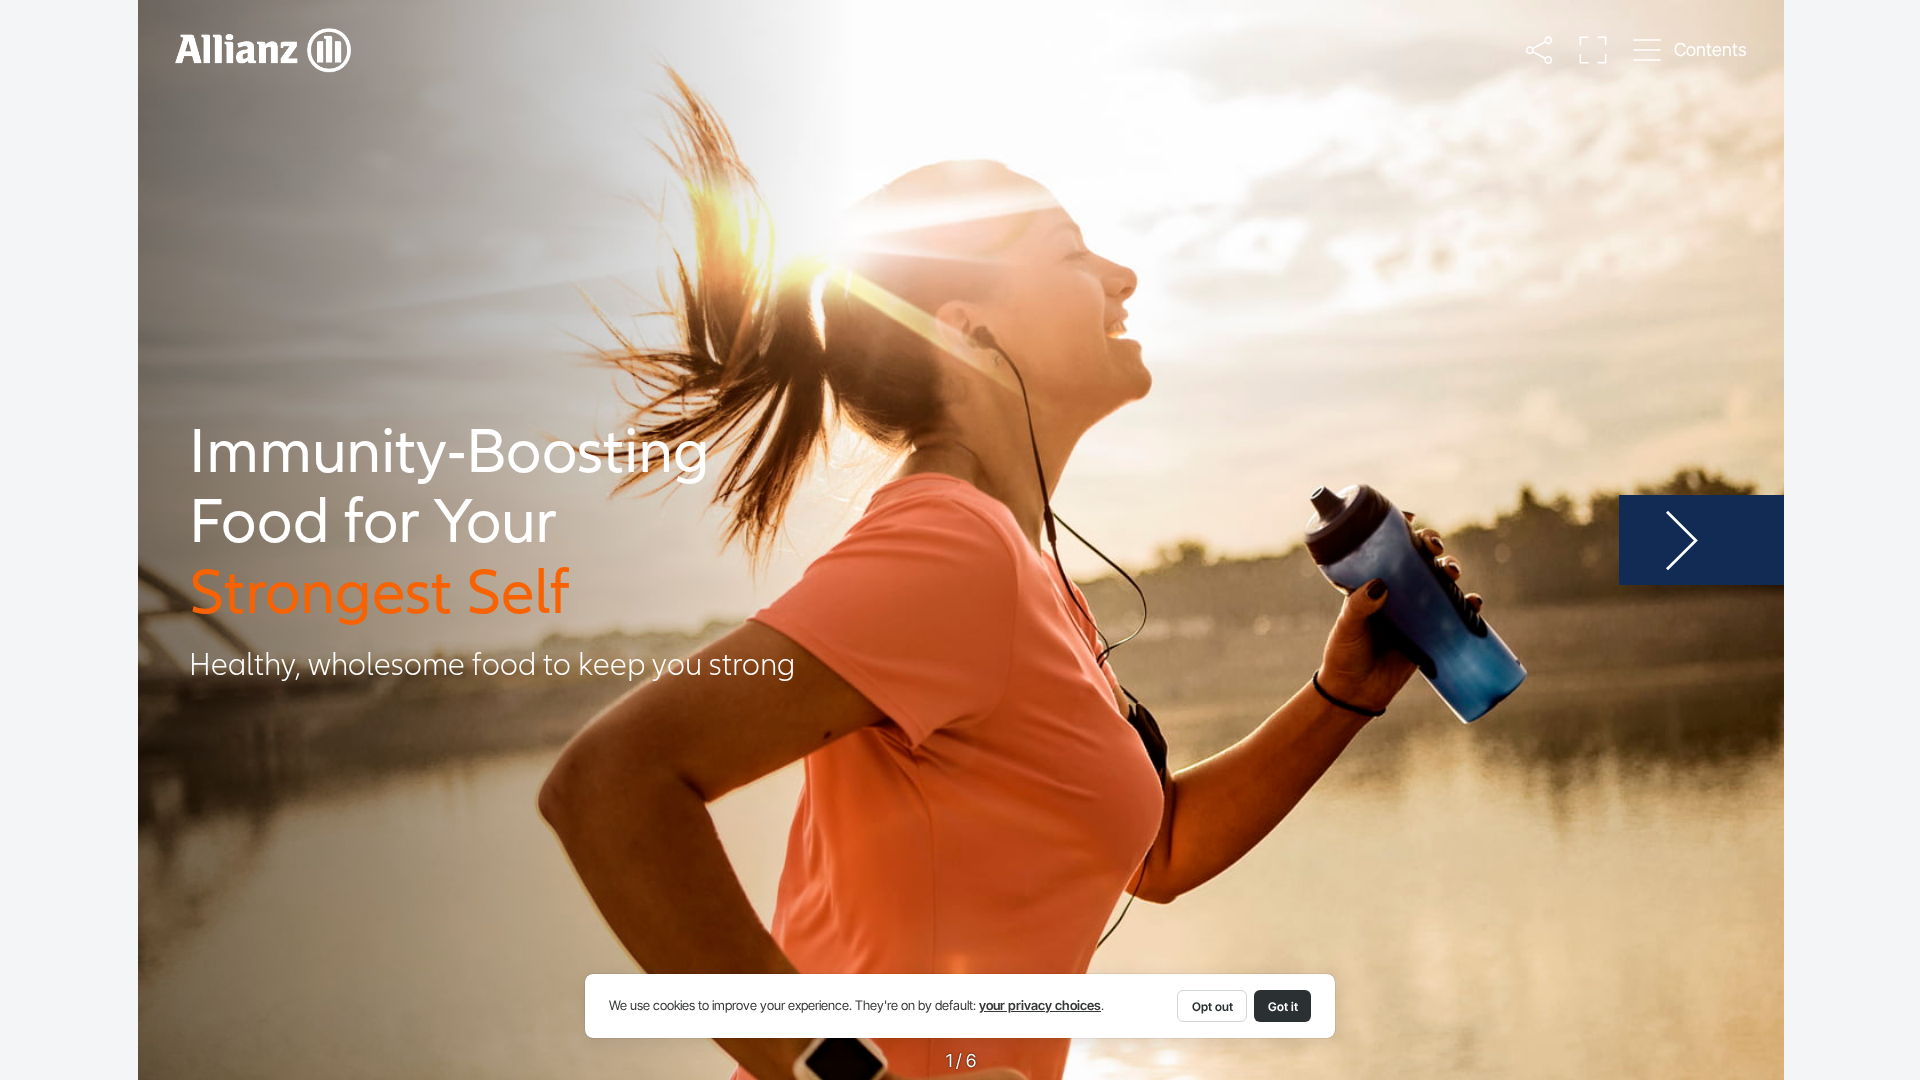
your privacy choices (1040, 1005)
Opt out (1212, 1006)
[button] (1539, 49)
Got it (1283, 1006)
